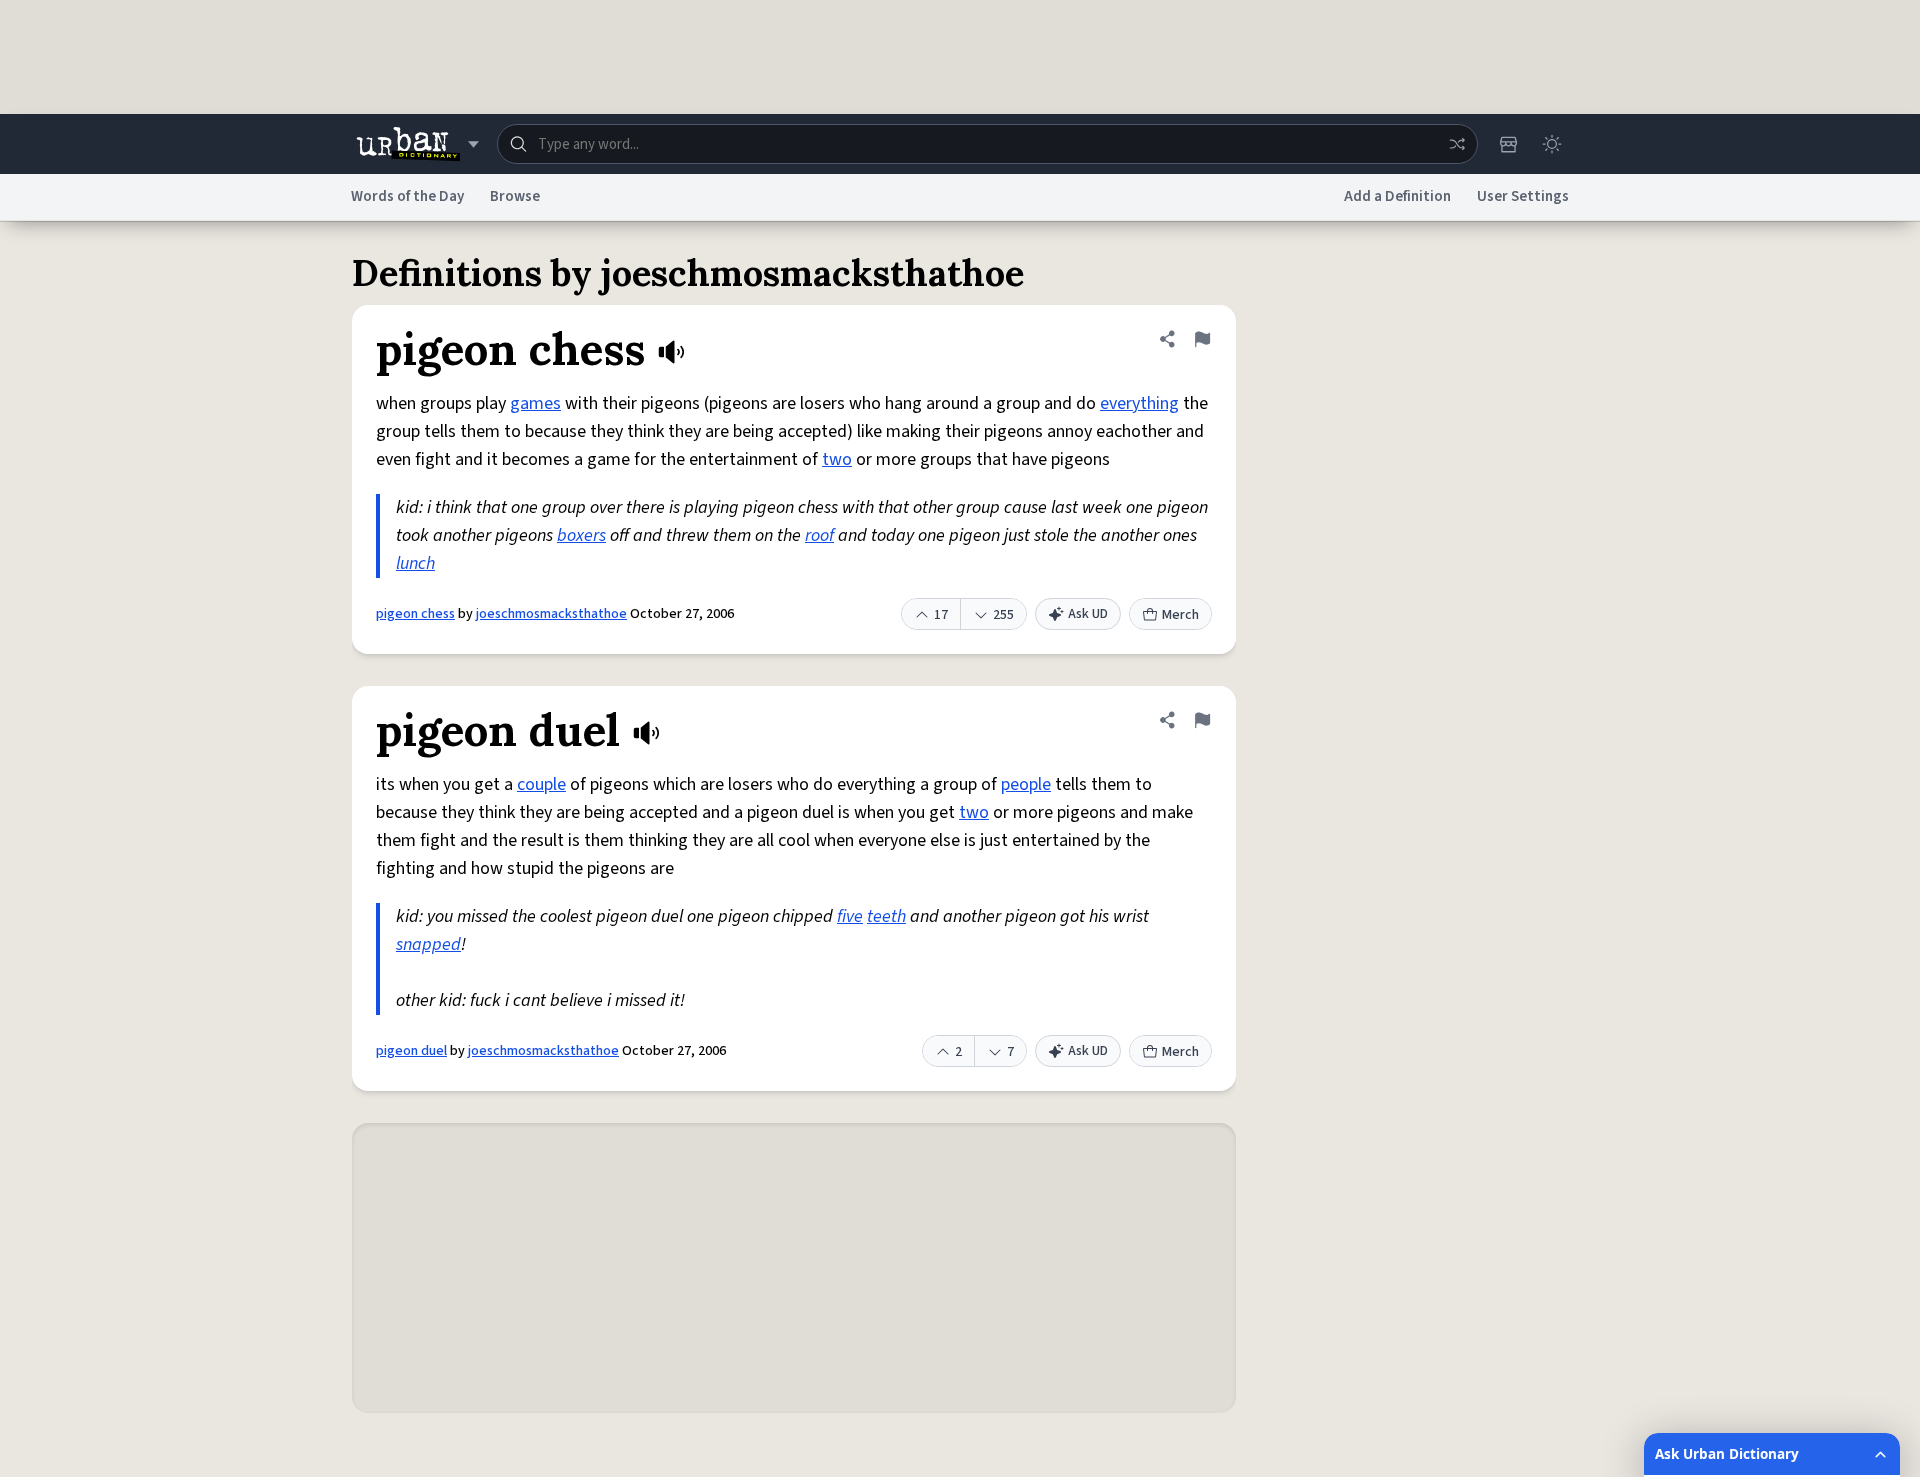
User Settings (1523, 196)
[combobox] (987, 144)
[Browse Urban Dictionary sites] (417, 144)
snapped (428, 944)
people (1026, 784)
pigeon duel (411, 1051)
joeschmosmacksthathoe (551, 614)
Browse (515, 196)
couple (541, 784)
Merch (1180, 615)
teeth (886, 916)
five (850, 916)
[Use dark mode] (1552, 144)
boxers (581, 535)
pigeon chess (415, 614)
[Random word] (1457, 144)
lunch (415, 563)
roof (819, 535)
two (837, 459)
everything (1139, 403)
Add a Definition (1397, 196)
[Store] (1508, 144)
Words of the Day (407, 196)
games (535, 403)
